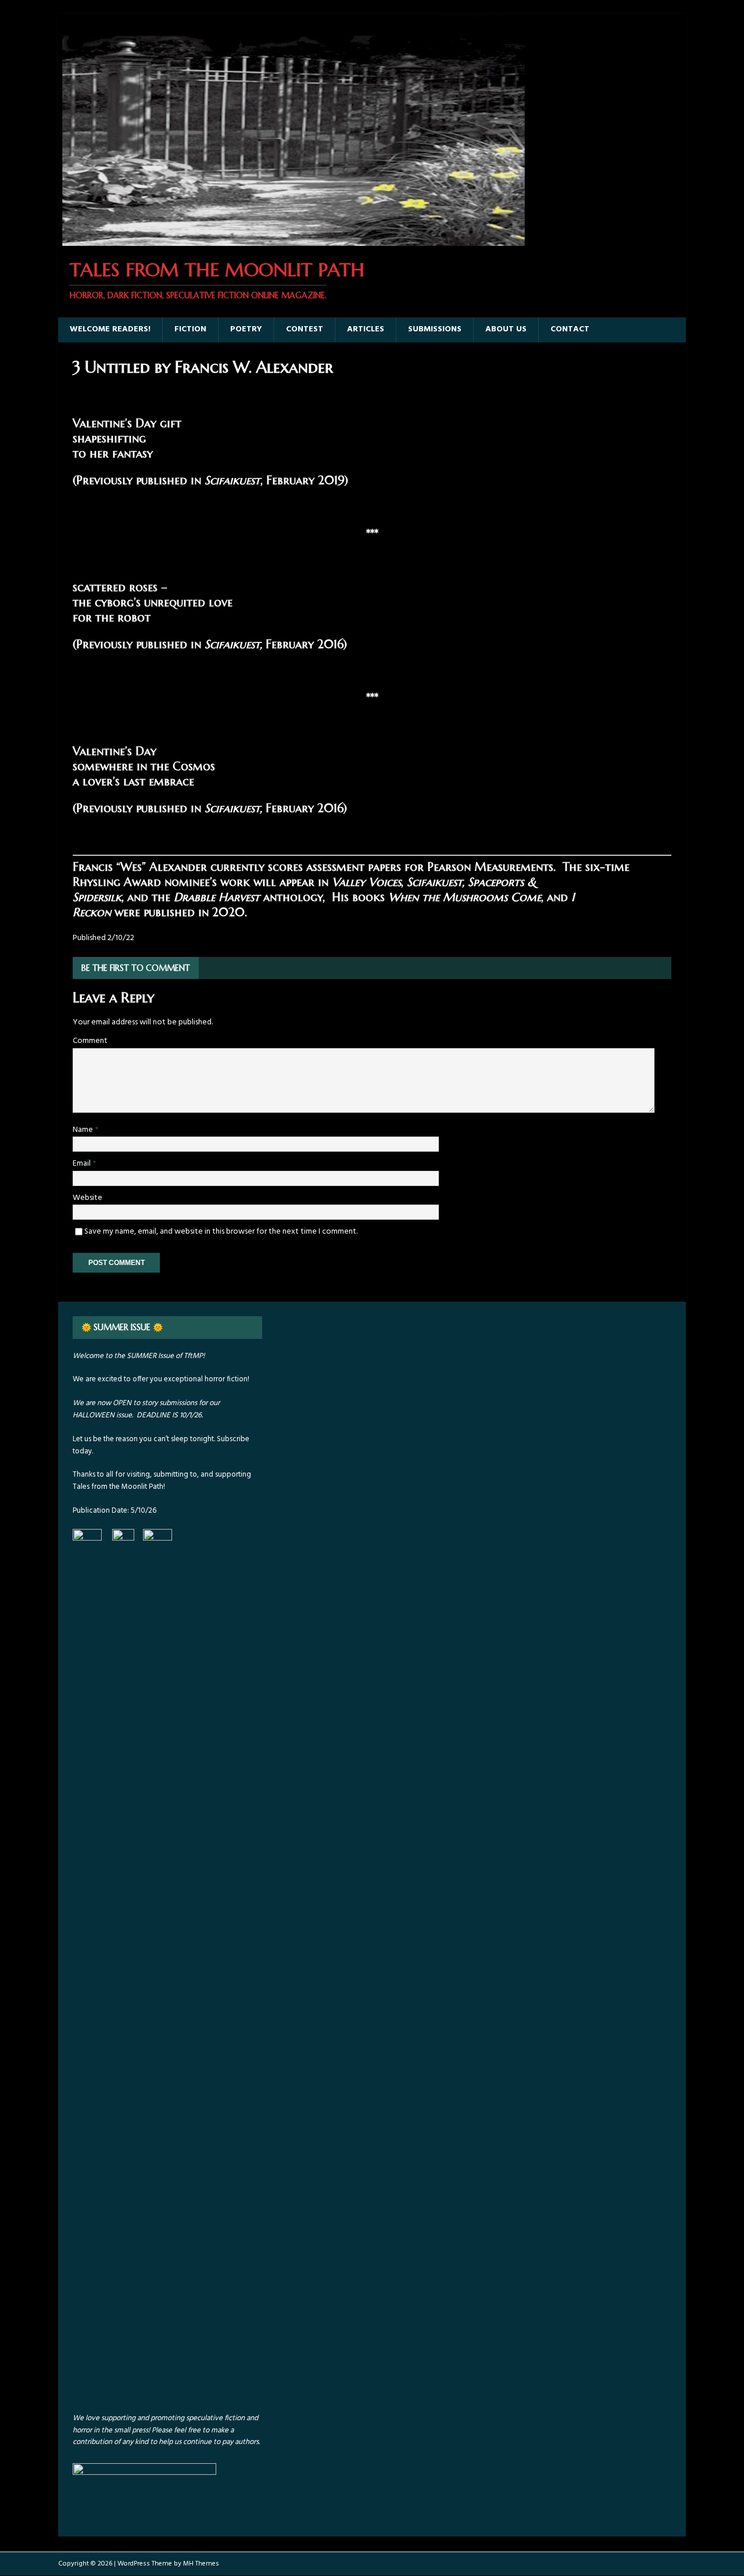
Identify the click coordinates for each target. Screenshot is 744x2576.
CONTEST (305, 329)
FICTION (190, 329)
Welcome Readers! (110, 329)
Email (83, 1164)
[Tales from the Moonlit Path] (292, 239)
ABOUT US (506, 329)
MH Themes (201, 2564)
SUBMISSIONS (435, 329)
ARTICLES (366, 329)
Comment (90, 1041)
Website (87, 1198)
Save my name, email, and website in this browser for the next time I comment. (221, 1232)
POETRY (246, 329)
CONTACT (570, 329)
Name (84, 1130)
